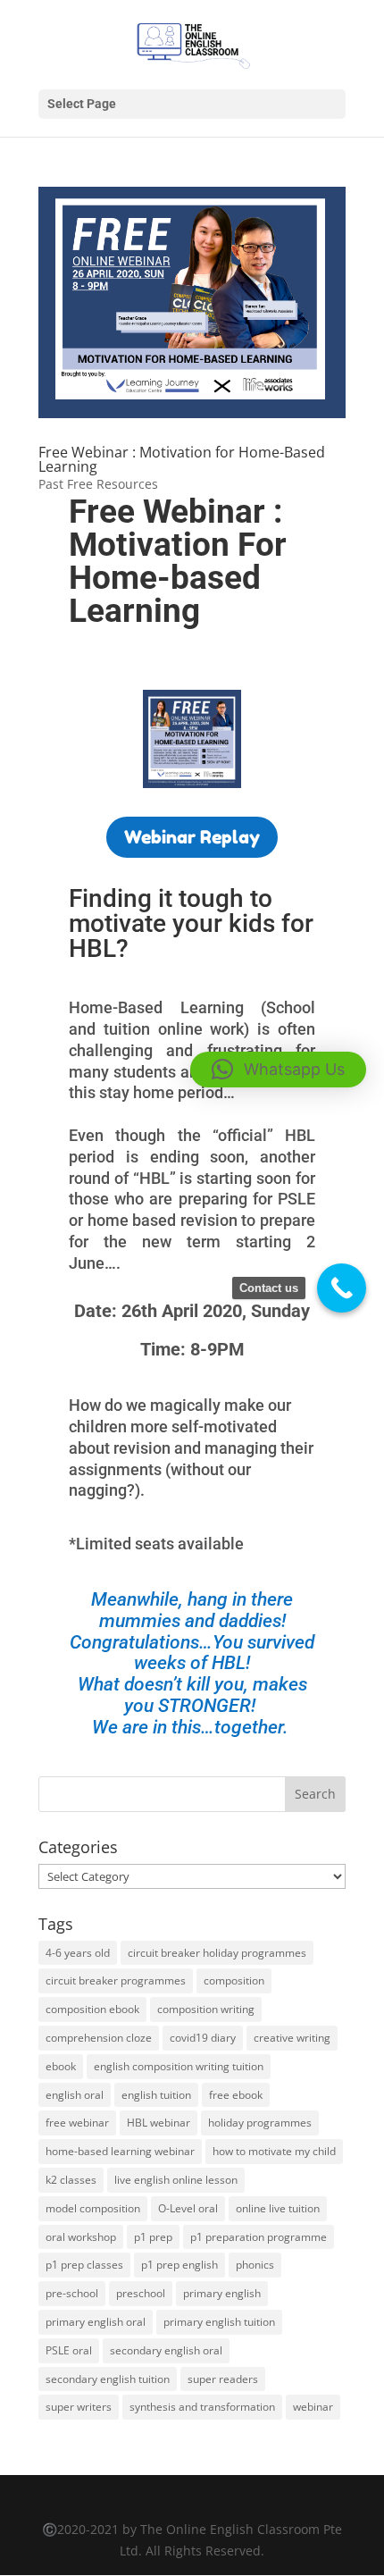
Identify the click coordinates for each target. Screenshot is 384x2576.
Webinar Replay (192, 837)
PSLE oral (69, 2350)
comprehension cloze (99, 2038)
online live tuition (278, 2208)
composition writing (206, 2009)
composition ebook (92, 2009)
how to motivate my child (274, 2151)
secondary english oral (166, 2350)
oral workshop (81, 2237)
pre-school (72, 2293)
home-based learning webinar (120, 2151)
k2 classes (71, 2180)
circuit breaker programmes (116, 1980)
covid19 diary (203, 2038)
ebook (61, 2066)
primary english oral (96, 2322)
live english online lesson (176, 2180)
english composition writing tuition (179, 2066)
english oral (75, 2095)
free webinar (77, 2123)
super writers (79, 2407)
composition (234, 1980)
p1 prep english (179, 2265)
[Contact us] (342, 1288)
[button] (278, 1070)
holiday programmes (260, 2123)
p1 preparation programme (259, 2237)
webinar (313, 2407)
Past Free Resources (98, 484)
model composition (93, 2208)
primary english (222, 2293)
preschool (141, 2293)
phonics (255, 2265)
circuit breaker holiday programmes (217, 1953)
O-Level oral (188, 2208)
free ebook (236, 2095)
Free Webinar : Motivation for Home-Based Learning (182, 459)
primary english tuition (219, 2322)
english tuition (156, 2095)
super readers (223, 2379)
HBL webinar (159, 2123)
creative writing (292, 2038)
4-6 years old (78, 1953)
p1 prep (153, 2237)
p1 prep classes (84, 2265)
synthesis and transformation (202, 2407)
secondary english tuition (108, 2379)
